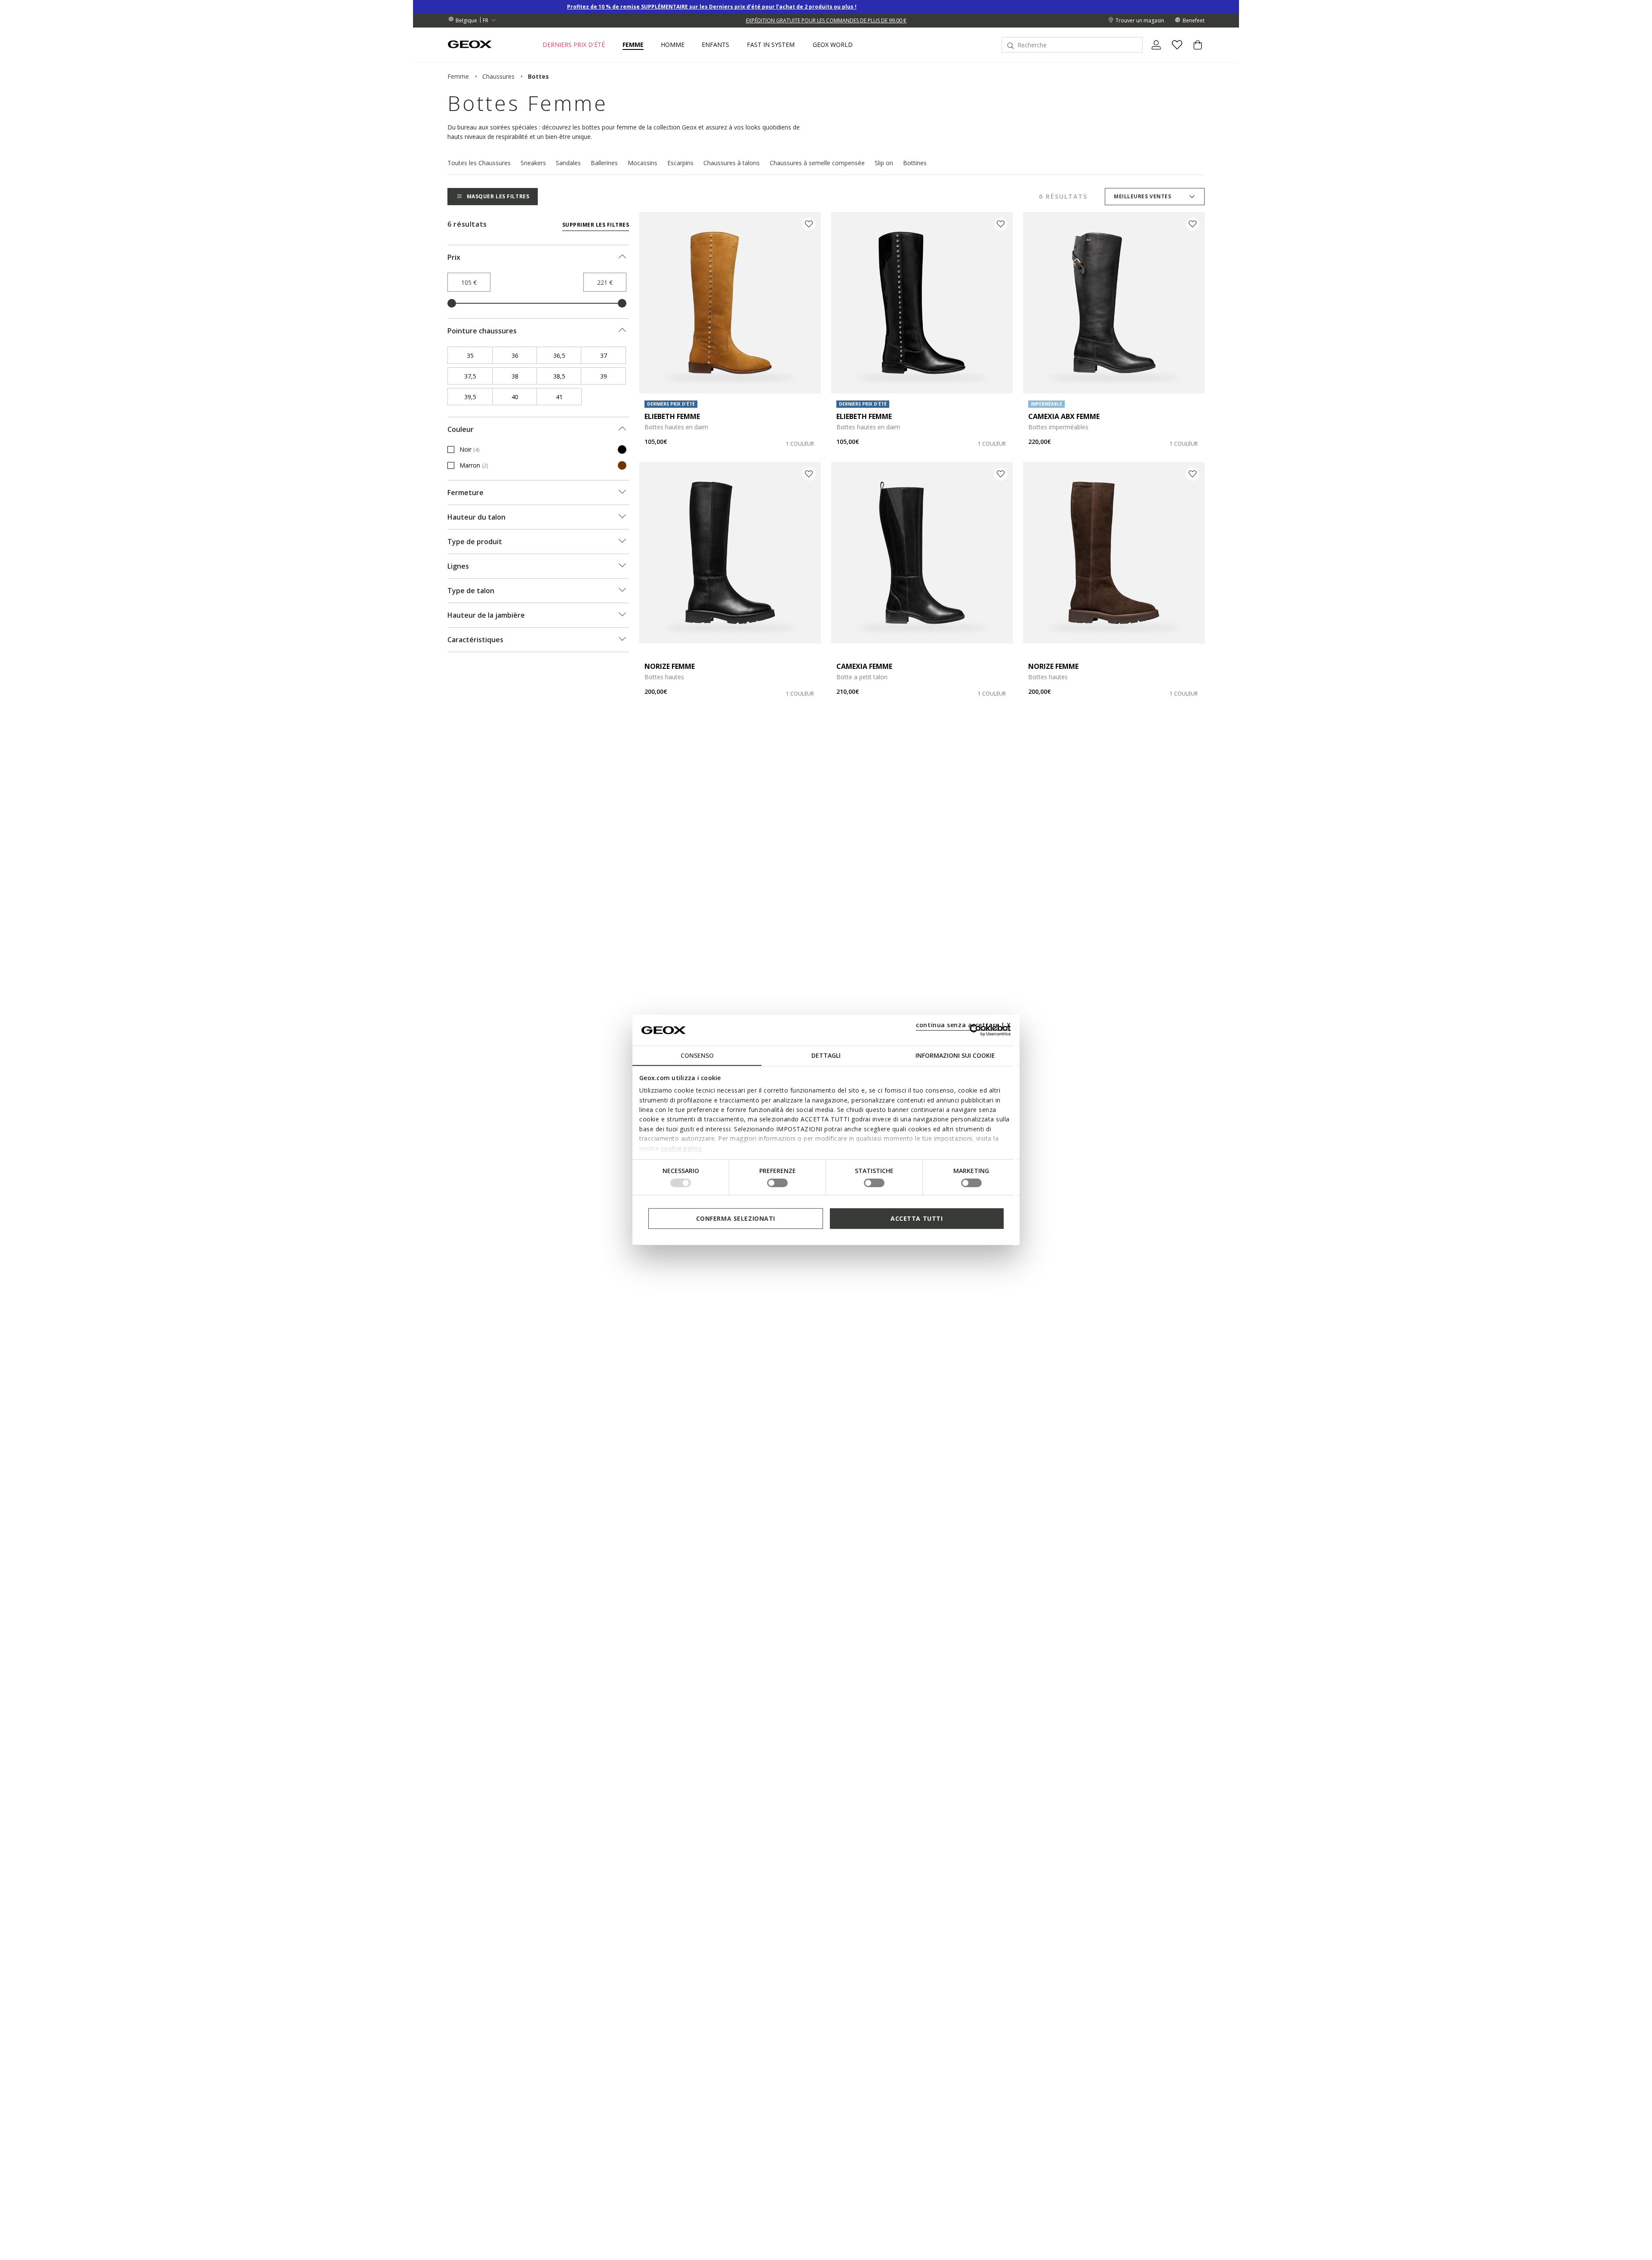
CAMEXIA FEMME (864, 666)
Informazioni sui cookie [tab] (955, 1055)
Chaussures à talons (732, 163)
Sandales (568, 163)
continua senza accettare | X (963, 1025)
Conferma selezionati (736, 1218)
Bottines (915, 163)
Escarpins (680, 163)
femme (458, 76)
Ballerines (604, 163)
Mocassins (643, 163)
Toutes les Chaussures (479, 163)
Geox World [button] (833, 45)
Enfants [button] (715, 45)
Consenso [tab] (697, 1055)
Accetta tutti (917, 1218)
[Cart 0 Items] (1194, 52)
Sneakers (533, 163)
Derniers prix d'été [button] (574, 45)
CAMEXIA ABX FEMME (1064, 416)
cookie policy (682, 1148)
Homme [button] (673, 45)
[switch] (777, 1183)
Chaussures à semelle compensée (817, 163)
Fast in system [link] (771, 45)
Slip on (884, 163)
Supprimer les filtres (596, 225)
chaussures (498, 76)
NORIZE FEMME (670, 666)
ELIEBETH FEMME (672, 416)
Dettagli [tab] (826, 1055)
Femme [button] (633, 45)
